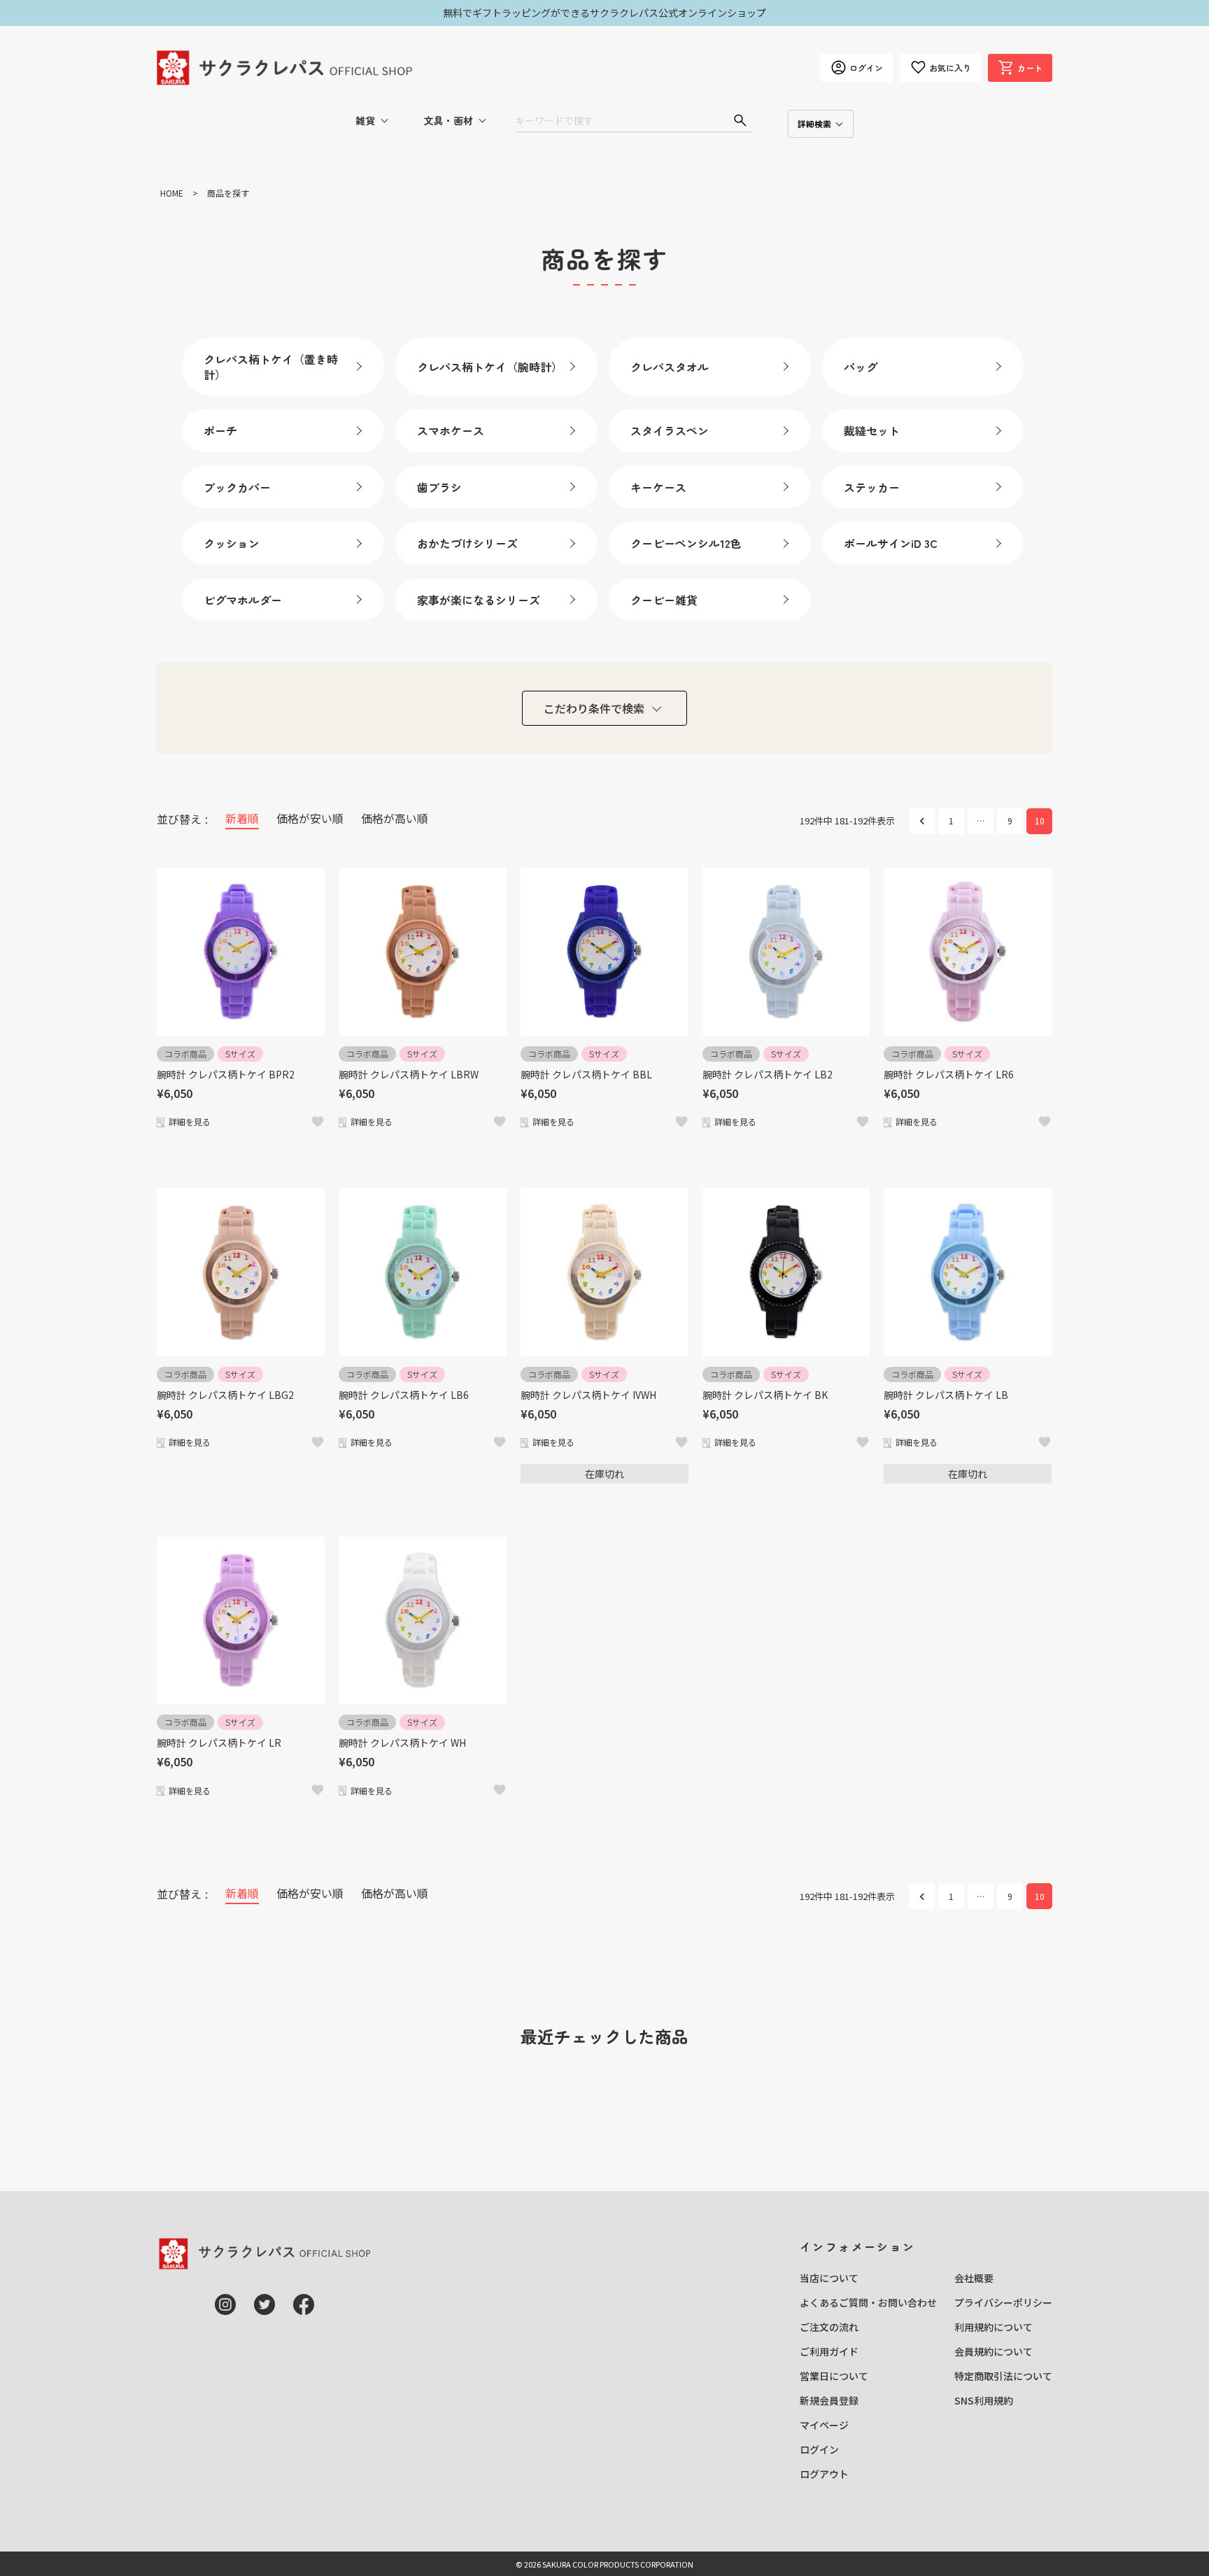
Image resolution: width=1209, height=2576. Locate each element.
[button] (922, 821)
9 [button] (1010, 821)
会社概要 (974, 2278)
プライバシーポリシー (1003, 2302)
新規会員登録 (829, 2400)
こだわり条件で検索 (594, 708)
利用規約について (994, 2327)
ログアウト (824, 2474)
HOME (172, 193)
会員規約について (994, 2351)
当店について (829, 2278)
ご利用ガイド (829, 2351)
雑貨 (365, 120)
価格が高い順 (395, 818)
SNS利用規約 (984, 2400)
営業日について (834, 2376)
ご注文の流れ (829, 2327)
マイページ (824, 2425)
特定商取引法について (1003, 2376)
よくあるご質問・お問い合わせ (868, 2302)
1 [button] (951, 821)
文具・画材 (448, 120)
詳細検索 (814, 124)
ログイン (819, 2449)
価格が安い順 (310, 818)
